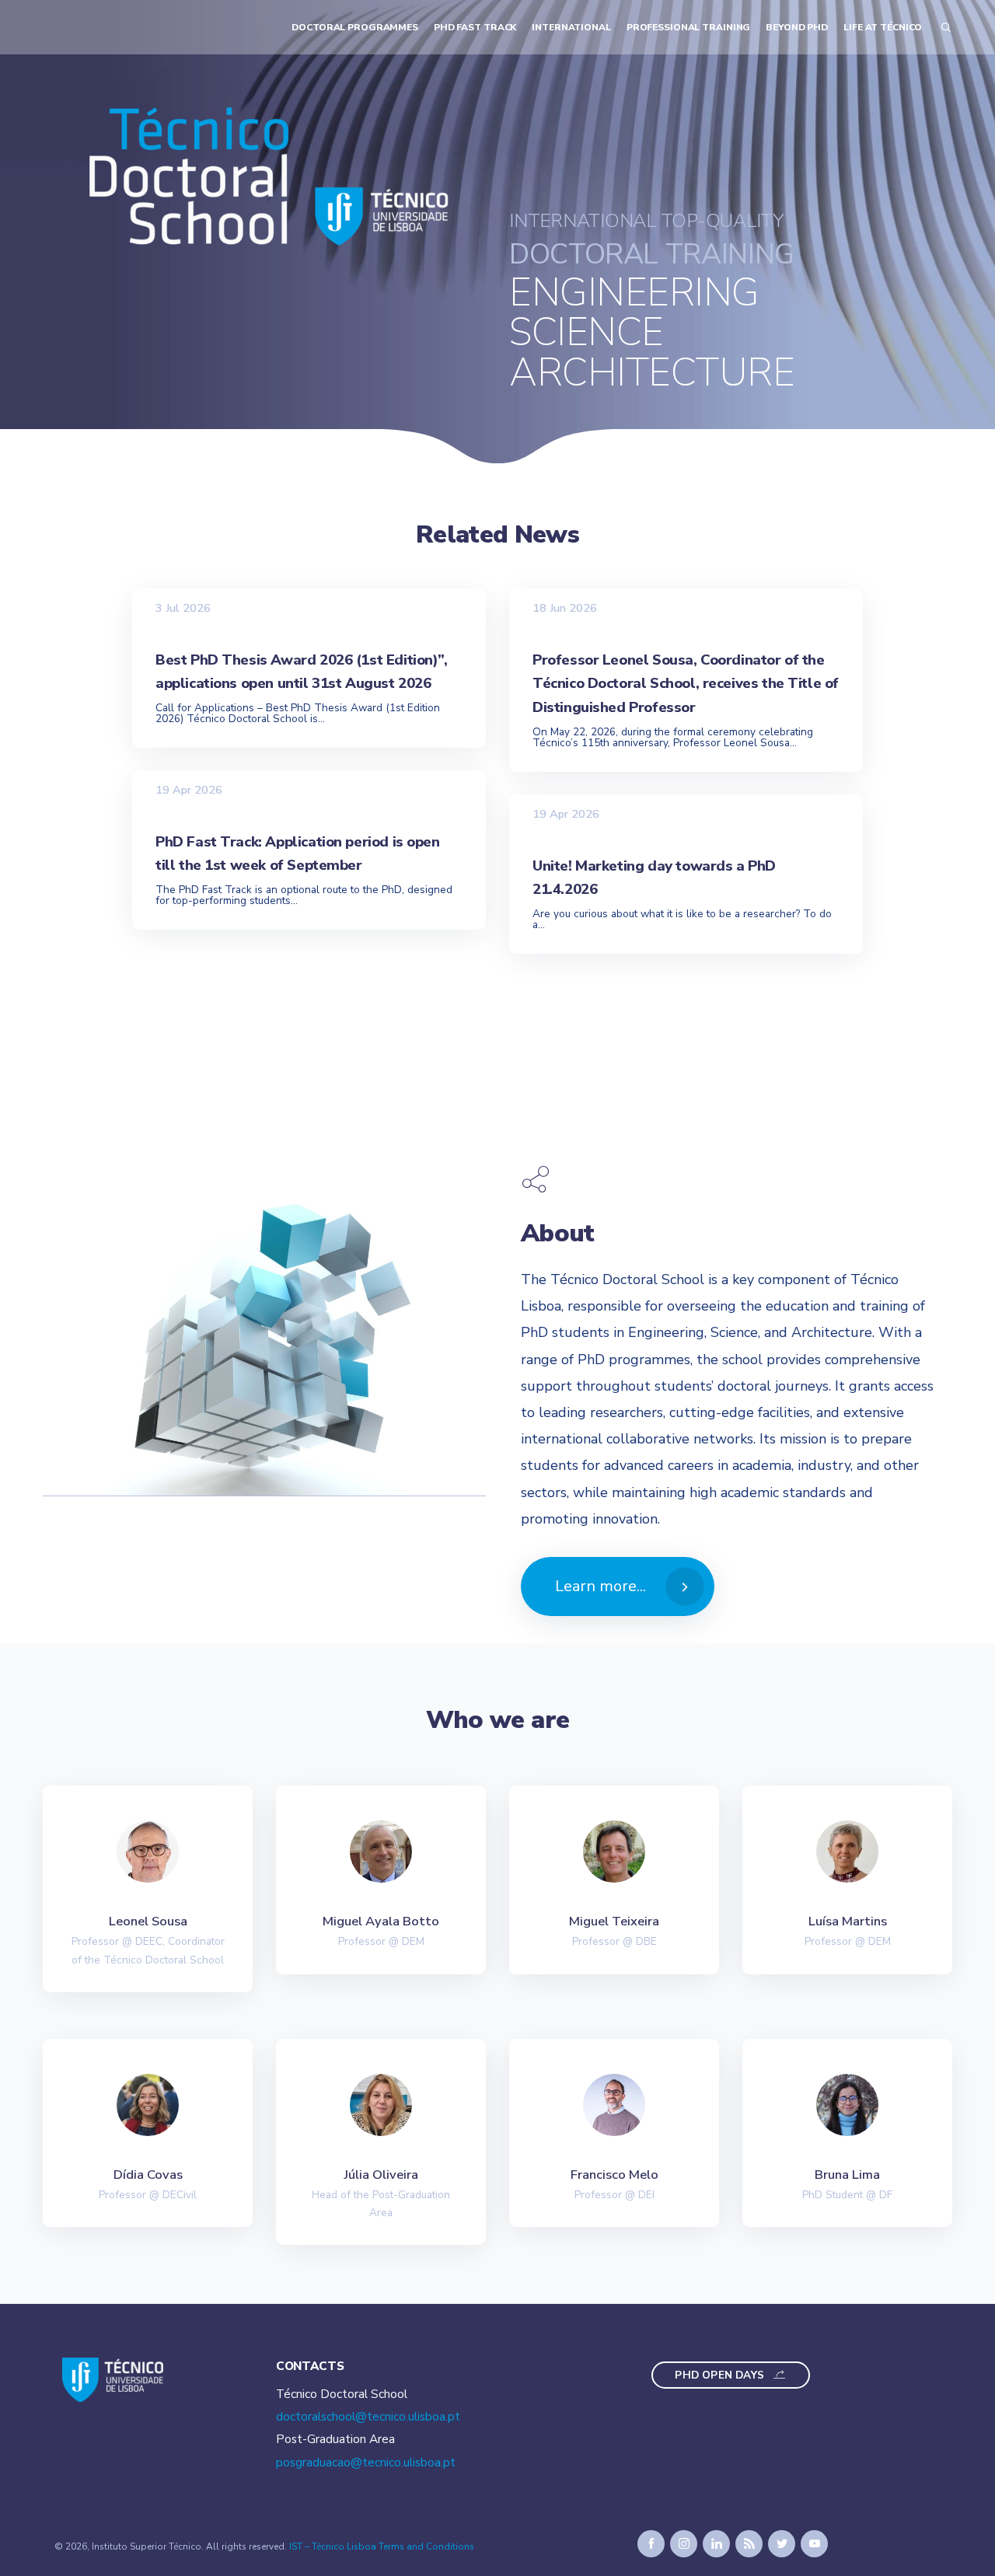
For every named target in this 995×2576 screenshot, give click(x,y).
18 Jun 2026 (565, 607)
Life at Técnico (883, 27)
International (571, 27)
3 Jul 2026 (183, 607)
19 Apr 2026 (189, 790)
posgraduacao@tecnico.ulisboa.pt (366, 2463)
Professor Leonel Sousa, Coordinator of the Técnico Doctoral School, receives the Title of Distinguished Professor (686, 683)
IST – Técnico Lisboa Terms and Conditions (382, 2546)
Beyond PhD (797, 27)
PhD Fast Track (475, 27)
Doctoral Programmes (355, 27)
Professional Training (689, 27)
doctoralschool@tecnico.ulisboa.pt (368, 2417)
